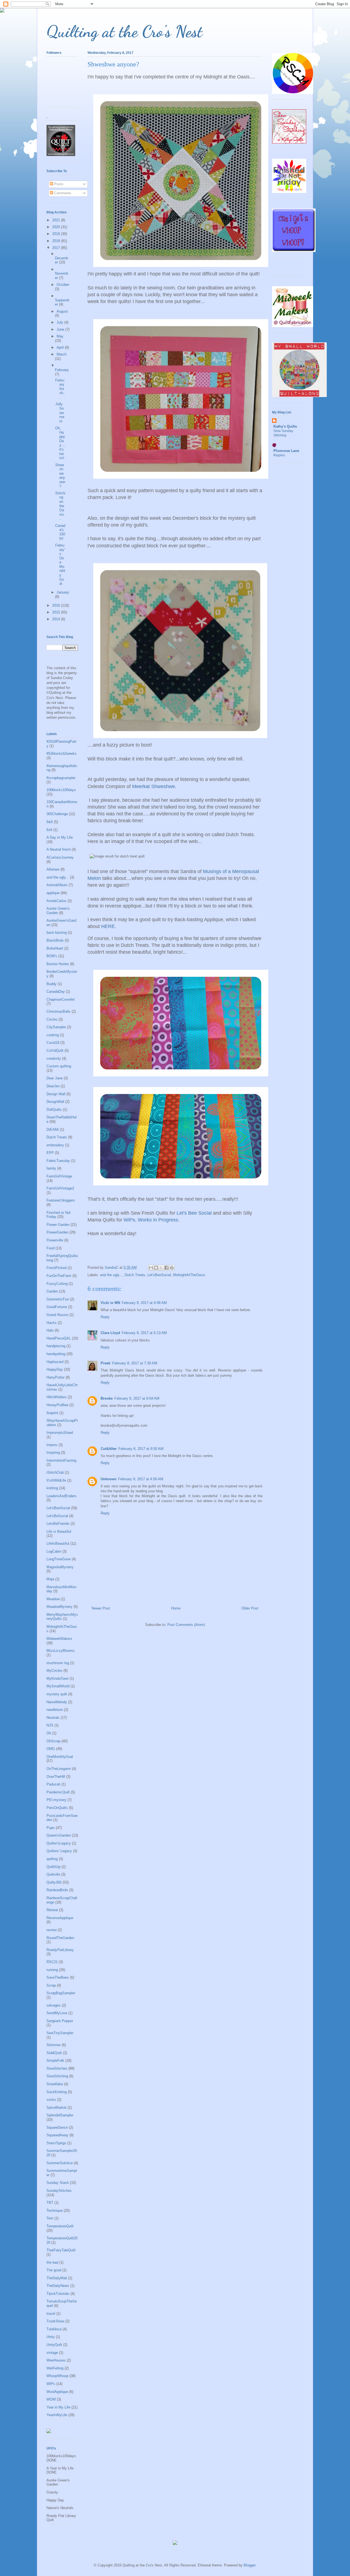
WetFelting (55, 2368)
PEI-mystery (56, 1800)
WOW (51, 2399)
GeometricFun (58, 1299)
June (61, 329)
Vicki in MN (110, 1303)
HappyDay (55, 1369)
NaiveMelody (57, 1702)
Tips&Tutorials (58, 2294)
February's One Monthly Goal (60, 564)
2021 (57, 220)
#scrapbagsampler (61, 778)
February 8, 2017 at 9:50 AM (141, 1449)
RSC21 (52, 1962)
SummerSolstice (60, 2163)
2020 (57, 227)
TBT (50, 2203)
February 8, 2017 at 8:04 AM (137, 1398)
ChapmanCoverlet (61, 999)
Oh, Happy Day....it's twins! (60, 443)
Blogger (250, 2565)
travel (51, 2314)
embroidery (55, 1145)
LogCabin (54, 1551)
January (63, 592)
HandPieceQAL (59, 1338)
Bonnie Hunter (58, 964)
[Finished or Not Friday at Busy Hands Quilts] (289, 192)
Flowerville (55, 1240)
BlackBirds (55, 940)
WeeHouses (56, 2360)
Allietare (53, 869)
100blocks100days (61, 790)
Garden (52, 1291)
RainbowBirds (57, 1890)
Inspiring (53, 1453)
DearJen (53, 1086)
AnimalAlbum (57, 885)
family (51, 1168)
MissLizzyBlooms (61, 1651)
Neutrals (53, 1718)
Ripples (279, 455)
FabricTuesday (58, 1161)
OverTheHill (56, 1777)
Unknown (109, 1479)
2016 (57, 605)
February (62, 370)
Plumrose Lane (286, 451)
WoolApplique (57, 2392)
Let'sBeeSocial (159, 1275)
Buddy (52, 984)
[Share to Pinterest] (172, 1268)
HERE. (109, 926)
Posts (58, 184)
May (60, 336)
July (60, 322)
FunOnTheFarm (59, 1276)
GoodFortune (57, 1307)
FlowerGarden (57, 1232)
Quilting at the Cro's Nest (124, 31)
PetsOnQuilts (57, 1808)
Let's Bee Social (194, 1213)
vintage (52, 2353)
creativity (54, 1058)
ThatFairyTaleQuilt (61, 2250)
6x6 (49, 830)
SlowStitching (57, 2076)
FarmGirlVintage (59, 1176)
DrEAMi (53, 1130)
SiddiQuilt (54, 2053)
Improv (52, 1445)
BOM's (52, 956)
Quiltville (53, 1874)
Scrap (51, 1985)
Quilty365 (54, 1882)
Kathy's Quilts (285, 426)
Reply (105, 1317)
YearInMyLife (57, 2415)
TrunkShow (55, 2321)
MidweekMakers (59, 1639)
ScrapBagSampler (61, 1993)
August (62, 311)
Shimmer (54, 2045)
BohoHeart (55, 948)
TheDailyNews (58, 2286)
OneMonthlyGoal (60, 1757)
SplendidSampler (60, 2115)
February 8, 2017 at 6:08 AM (144, 1303)
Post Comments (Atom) (186, 1625)
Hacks (52, 1323)
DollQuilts (54, 1110)
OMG (51, 1749)
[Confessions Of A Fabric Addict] (294, 251)
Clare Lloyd (110, 1333)
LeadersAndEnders (62, 1496)
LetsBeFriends (58, 1524)
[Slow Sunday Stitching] (289, 142)
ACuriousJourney (60, 857)
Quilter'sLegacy (59, 1843)
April (61, 347)
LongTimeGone (59, 1559)
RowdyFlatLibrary (60, 1950)
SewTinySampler (60, 2033)
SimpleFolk (55, 2060)
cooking (53, 1035)
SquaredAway (57, 2135)
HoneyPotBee (57, 1405)
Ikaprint (52, 1413)
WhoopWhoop (57, 2376)
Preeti (106, 1363)
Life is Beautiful (59, 1531)
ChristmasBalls (59, 1011)
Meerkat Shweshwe (154, 786)
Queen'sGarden (59, 1835)
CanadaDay (56, 992)
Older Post (250, 1608)
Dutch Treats (135, 1275)
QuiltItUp (53, 1867)
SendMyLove (57, 2013)
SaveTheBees (58, 1977)
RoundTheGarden (60, 1938)
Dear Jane (55, 1078)
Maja (50, 1579)
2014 (57, 619)
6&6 (50, 822)
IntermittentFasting (61, 1460)
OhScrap (53, 1741)
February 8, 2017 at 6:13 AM (144, 1333)
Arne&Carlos (56, 901)
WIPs (51, 2384)
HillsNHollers (57, 1397)
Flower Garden (58, 1225)
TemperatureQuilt (60, 2226)
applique (53, 893)
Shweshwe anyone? (60, 476)
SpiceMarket (56, 2107)
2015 (57, 612)
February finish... (60, 389)
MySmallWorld (58, 1686)
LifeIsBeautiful (58, 1543)
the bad (52, 2262)
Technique (55, 2211)
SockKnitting (57, 2092)
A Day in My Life (60, 837)
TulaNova (54, 2329)
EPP (50, 1153)
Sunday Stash (58, 2183)
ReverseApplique (60, 1918)
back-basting (57, 932)
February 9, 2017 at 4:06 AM (141, 1479)
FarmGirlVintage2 (60, 1188)
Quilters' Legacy (59, 1851)
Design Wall (56, 1094)
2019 (57, 234)
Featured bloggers (61, 1200)
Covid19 (53, 1043)
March (62, 354)
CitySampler (56, 1027)
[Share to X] (161, 1268)
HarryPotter (56, 1377)
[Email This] (151, 1268)
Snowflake (55, 2084)
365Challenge (57, 814)
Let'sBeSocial (57, 1516)
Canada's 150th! (60, 532)
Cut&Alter (109, 1449)
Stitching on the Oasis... (60, 506)
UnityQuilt (54, 2345)
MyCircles (54, 1671)
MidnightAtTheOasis (189, 1275)
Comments (62, 193)
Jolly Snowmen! (60, 412)
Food (50, 1248)
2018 (57, 241)
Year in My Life (58, 2407)
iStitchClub (55, 1472)
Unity (51, 2337)
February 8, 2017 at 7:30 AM (135, 1363)
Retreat (52, 1910)
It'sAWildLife (56, 1480)
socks (51, 2100)
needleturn (55, 1710)
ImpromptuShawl (60, 1433)
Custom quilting (59, 1066)
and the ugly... (111, 1275)
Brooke (107, 1398)
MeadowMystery (59, 1607)
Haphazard (55, 1362)
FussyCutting (57, 1284)
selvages (54, 2005)
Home (176, 1608)
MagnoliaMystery (60, 1567)
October (63, 285)
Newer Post (101, 1608)
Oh (49, 1733)
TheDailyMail (57, 2278)
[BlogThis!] (156, 1268)
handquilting (56, 1354)
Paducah (53, 1784)
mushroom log (58, 1663)
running (52, 1970)
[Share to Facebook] (167, 1268)
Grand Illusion (57, 1315)
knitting (52, 1488)
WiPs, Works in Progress (151, 1220)
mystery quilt (57, 1694)
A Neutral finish (59, 849)
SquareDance (57, 2127)
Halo (50, 1330)
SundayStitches (59, 2191)
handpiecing (56, 1346)
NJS (50, 1725)
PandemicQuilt (58, 1792)
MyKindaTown (58, 1678)
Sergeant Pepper (60, 2021)
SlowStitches (57, 2068)
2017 (57, 248)
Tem (50, 2218)
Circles (52, 1019)
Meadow (53, 1599)
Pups (51, 1828)
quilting (52, 1859)
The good (54, 2270)
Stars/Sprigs (56, 2143)
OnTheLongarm (59, 1769)
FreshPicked (56, 1268)
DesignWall (55, 1102)
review (52, 1930)
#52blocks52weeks (62, 754)
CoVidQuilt (55, 1051)
